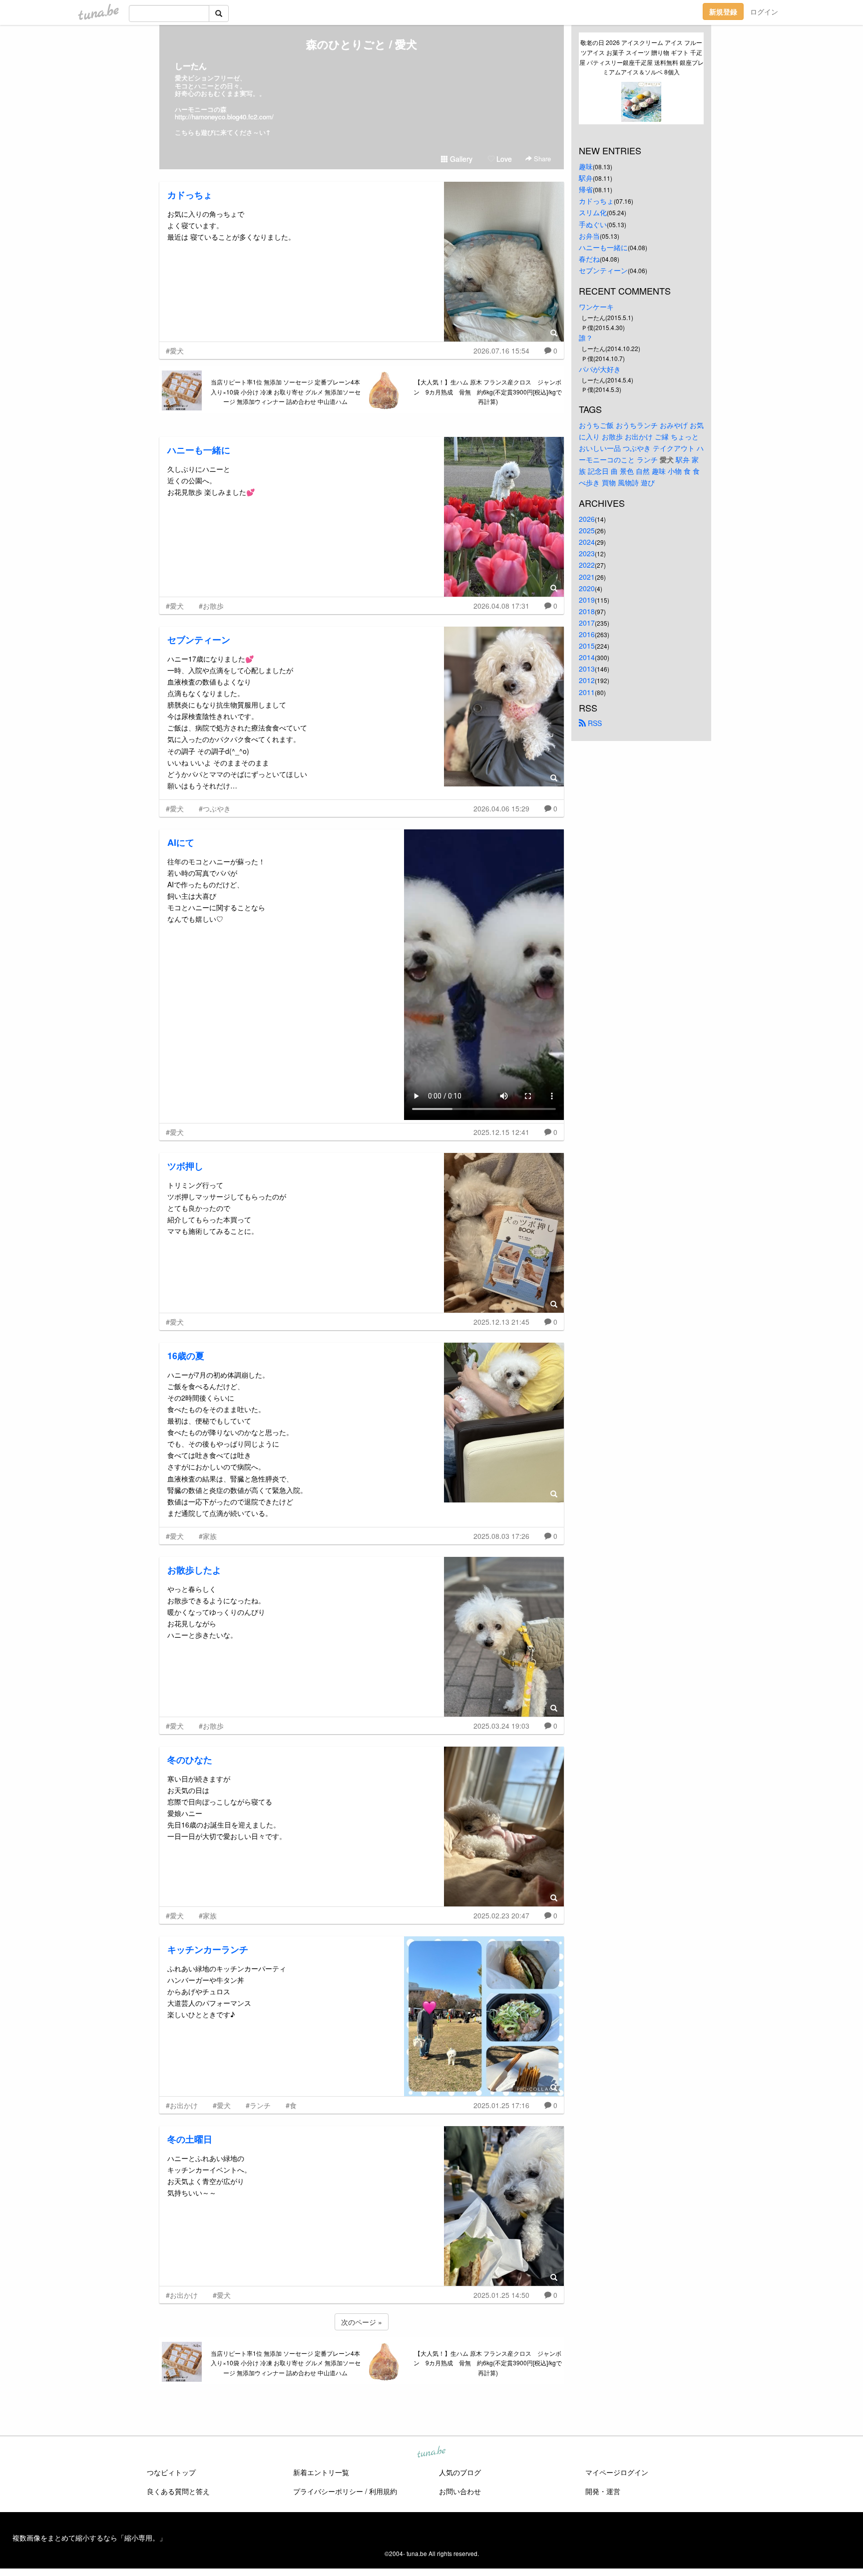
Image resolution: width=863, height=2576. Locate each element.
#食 (291, 2105)
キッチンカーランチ (208, 1949)
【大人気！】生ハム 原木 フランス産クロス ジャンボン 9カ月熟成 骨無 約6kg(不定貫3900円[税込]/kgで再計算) (488, 392)
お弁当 (589, 236)
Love (503, 159)
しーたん (191, 66)
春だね (589, 259)
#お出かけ (182, 2105)
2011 (587, 692)
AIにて (181, 842)
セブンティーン (199, 640)
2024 (587, 542)
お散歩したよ (194, 1570)
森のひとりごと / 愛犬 (362, 44)
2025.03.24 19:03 (501, 1726)
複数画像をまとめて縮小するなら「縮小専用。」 (89, 2538)
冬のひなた (190, 1760)
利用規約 (383, 2491)
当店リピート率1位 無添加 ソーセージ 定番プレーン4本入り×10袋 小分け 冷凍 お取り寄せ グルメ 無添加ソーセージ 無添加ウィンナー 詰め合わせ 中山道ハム (286, 392)
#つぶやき (215, 808)
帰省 (586, 189)
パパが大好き (600, 369)
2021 (587, 577)
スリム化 (593, 212)
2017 (587, 623)
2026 (587, 519)
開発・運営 (603, 2491)
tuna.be (431, 2453)
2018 (587, 611)
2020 (587, 588)
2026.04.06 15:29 (501, 808)
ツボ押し (185, 1166)
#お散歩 (211, 606)
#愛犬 (175, 351)
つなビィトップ (171, 2472)
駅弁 (586, 178)
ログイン (764, 11)
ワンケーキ (596, 307)
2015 (587, 646)
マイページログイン (617, 2472)
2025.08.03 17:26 (501, 1536)
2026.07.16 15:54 (501, 351)
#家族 (208, 1536)
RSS (594, 723)
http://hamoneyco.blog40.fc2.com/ (224, 117)
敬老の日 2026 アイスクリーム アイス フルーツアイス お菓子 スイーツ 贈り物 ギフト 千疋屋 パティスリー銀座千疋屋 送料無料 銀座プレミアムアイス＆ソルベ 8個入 (642, 57)
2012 (587, 680)
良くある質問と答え (178, 2491)
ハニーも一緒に (199, 450)
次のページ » (362, 2322)
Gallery (460, 159)
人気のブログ (460, 2472)
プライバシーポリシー (328, 2491)
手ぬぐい (593, 224)
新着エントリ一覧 (321, 2472)
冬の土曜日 (190, 2139)
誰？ (586, 338)
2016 (587, 634)
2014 (587, 657)
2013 (587, 669)
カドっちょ (190, 195)
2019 (587, 600)
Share (541, 159)
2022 (587, 565)
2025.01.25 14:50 (501, 2295)
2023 (587, 553)
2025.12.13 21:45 (501, 1322)
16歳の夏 (186, 1356)
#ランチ (258, 2105)
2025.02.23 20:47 (501, 1915)
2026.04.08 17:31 (501, 606)
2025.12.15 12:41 (501, 1132)
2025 (587, 530)
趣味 (586, 166)
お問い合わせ (460, 2491)
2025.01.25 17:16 (501, 2105)
